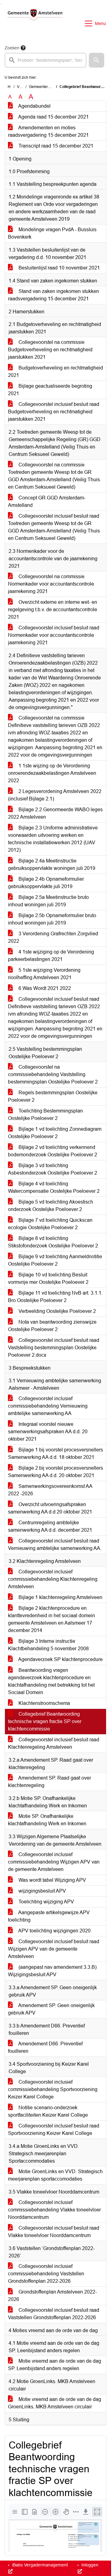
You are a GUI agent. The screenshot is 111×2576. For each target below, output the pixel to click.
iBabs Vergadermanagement (39, 2565)
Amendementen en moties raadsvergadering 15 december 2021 (48, 131)
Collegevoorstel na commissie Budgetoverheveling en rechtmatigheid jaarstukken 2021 (50, 350)
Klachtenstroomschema (44, 1703)
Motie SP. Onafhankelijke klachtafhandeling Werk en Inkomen (47, 1820)
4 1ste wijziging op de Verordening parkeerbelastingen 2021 (51, 956)
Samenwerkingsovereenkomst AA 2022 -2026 (50, 1490)
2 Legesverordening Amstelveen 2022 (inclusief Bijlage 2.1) (55, 795)
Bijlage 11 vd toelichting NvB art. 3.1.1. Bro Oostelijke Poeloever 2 (55, 1297)
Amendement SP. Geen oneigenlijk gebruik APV (51, 2009)
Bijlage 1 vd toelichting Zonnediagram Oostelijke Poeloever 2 (55, 1133)
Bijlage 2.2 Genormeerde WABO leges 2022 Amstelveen (55, 813)
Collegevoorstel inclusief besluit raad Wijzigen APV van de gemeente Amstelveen (54, 1949)
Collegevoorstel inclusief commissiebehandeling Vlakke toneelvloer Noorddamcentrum (54, 2210)
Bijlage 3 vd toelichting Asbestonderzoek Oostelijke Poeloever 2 (53, 1169)
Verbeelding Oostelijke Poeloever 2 (57, 1311)
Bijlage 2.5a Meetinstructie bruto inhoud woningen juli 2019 (48, 901)
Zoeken (12, 48)
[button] (97, 60)
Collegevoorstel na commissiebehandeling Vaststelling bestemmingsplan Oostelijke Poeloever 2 (53, 1074)
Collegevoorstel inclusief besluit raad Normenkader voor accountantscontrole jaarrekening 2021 (54, 635)
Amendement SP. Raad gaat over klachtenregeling (49, 1782)
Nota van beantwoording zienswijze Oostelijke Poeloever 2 (52, 1326)
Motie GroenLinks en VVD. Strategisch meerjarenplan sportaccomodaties (55, 2175)
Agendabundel (34, 106)
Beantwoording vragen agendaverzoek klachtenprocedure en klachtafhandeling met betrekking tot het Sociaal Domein (51, 1681)
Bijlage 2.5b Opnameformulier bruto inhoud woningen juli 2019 (52, 919)
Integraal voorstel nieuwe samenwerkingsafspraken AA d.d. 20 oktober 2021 (48, 1432)
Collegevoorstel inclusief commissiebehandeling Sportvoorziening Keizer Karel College (53, 2089)
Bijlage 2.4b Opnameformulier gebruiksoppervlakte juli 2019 (46, 883)
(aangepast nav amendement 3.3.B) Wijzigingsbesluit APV (52, 1971)
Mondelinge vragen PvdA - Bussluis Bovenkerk (52, 233)
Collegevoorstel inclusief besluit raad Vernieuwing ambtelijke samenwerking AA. (55, 1545)
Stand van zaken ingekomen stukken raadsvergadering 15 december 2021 (53, 295)
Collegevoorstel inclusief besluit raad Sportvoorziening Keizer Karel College (54, 2129)
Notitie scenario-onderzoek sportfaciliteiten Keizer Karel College (48, 2111)
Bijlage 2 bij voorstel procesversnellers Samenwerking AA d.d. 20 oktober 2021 (55, 1472)
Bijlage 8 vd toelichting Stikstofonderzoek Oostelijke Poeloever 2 (53, 1242)
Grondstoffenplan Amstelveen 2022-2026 (52, 2296)
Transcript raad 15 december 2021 (55, 146)
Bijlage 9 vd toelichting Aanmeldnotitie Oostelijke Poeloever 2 (55, 1260)
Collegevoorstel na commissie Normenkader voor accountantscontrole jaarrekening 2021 (51, 584)
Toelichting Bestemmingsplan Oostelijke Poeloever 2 (45, 1115)
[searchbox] (45, 60)
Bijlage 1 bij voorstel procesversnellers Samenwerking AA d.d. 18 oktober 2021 (55, 1453)
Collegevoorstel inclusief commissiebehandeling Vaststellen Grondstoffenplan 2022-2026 (46, 2274)
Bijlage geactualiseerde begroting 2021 (50, 390)
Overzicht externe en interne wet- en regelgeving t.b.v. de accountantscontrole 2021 (53, 610)
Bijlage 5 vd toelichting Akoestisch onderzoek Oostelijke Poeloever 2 (51, 1206)
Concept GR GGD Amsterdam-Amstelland (47, 501)
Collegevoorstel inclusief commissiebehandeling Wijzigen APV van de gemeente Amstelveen (54, 1862)
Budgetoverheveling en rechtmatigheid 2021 (55, 372)
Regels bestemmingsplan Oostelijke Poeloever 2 (53, 1096)
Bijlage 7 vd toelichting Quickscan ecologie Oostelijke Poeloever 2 (50, 1224)
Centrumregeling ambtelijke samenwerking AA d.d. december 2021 (50, 1526)
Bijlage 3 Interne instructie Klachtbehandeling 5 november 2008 (48, 1645)
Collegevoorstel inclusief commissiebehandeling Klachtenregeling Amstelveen (53, 1579)
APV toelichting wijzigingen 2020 (54, 1931)
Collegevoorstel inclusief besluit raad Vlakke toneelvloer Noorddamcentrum (54, 2232)
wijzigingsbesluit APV (42, 1891)
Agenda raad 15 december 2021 (53, 117)
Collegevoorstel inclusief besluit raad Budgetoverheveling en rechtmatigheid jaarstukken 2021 (54, 412)
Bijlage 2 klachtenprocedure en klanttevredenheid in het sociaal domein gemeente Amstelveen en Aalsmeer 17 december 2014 (51, 1619)
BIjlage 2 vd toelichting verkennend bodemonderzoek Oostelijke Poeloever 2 (53, 1151)
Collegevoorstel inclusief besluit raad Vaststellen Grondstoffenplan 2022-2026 (54, 2314)
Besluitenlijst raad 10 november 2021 (59, 268)
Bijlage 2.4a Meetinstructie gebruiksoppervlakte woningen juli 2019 (52, 864)
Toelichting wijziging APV (46, 1902)
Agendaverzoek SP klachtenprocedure (60, 1659)
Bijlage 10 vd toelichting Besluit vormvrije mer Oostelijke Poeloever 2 (48, 1278)
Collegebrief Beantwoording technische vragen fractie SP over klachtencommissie (45, 1721)
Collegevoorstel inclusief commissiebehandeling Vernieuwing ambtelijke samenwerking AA (48, 1406)
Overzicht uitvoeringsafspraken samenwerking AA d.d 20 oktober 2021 (50, 1508)
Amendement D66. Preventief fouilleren (45, 2047)
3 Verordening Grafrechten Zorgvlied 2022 (53, 937)
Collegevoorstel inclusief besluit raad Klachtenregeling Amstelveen (54, 1743)
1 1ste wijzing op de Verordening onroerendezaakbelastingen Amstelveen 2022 (52, 773)
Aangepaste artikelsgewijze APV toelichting (49, 1916)
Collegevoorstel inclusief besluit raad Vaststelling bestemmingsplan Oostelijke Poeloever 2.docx (54, 1348)
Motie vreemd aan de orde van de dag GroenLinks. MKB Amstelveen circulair (55, 2403)
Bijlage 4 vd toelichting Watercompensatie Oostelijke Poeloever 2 (54, 1187)
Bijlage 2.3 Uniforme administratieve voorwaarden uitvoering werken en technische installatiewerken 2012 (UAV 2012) (53, 839)
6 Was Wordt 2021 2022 (44, 988)
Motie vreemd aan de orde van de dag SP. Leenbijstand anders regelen (55, 2365)
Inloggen (89, 2565)
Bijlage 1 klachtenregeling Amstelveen (60, 1597)
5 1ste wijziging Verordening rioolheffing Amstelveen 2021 (44, 974)
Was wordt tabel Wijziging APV (52, 1880)
